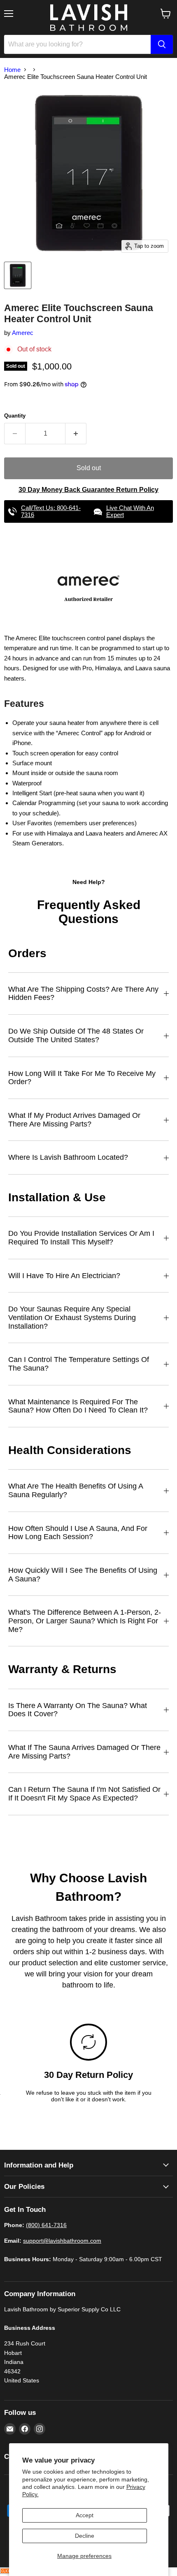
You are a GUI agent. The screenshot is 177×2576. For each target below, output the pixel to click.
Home (12, 70)
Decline (85, 2536)
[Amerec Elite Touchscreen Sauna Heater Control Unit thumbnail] (18, 275)
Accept (85, 2515)
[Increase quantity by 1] (76, 434)
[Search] (162, 44)
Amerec (23, 333)
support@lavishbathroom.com (62, 2241)
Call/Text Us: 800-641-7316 (51, 511)
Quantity (15, 416)
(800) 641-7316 (46, 2225)
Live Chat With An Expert (130, 511)
